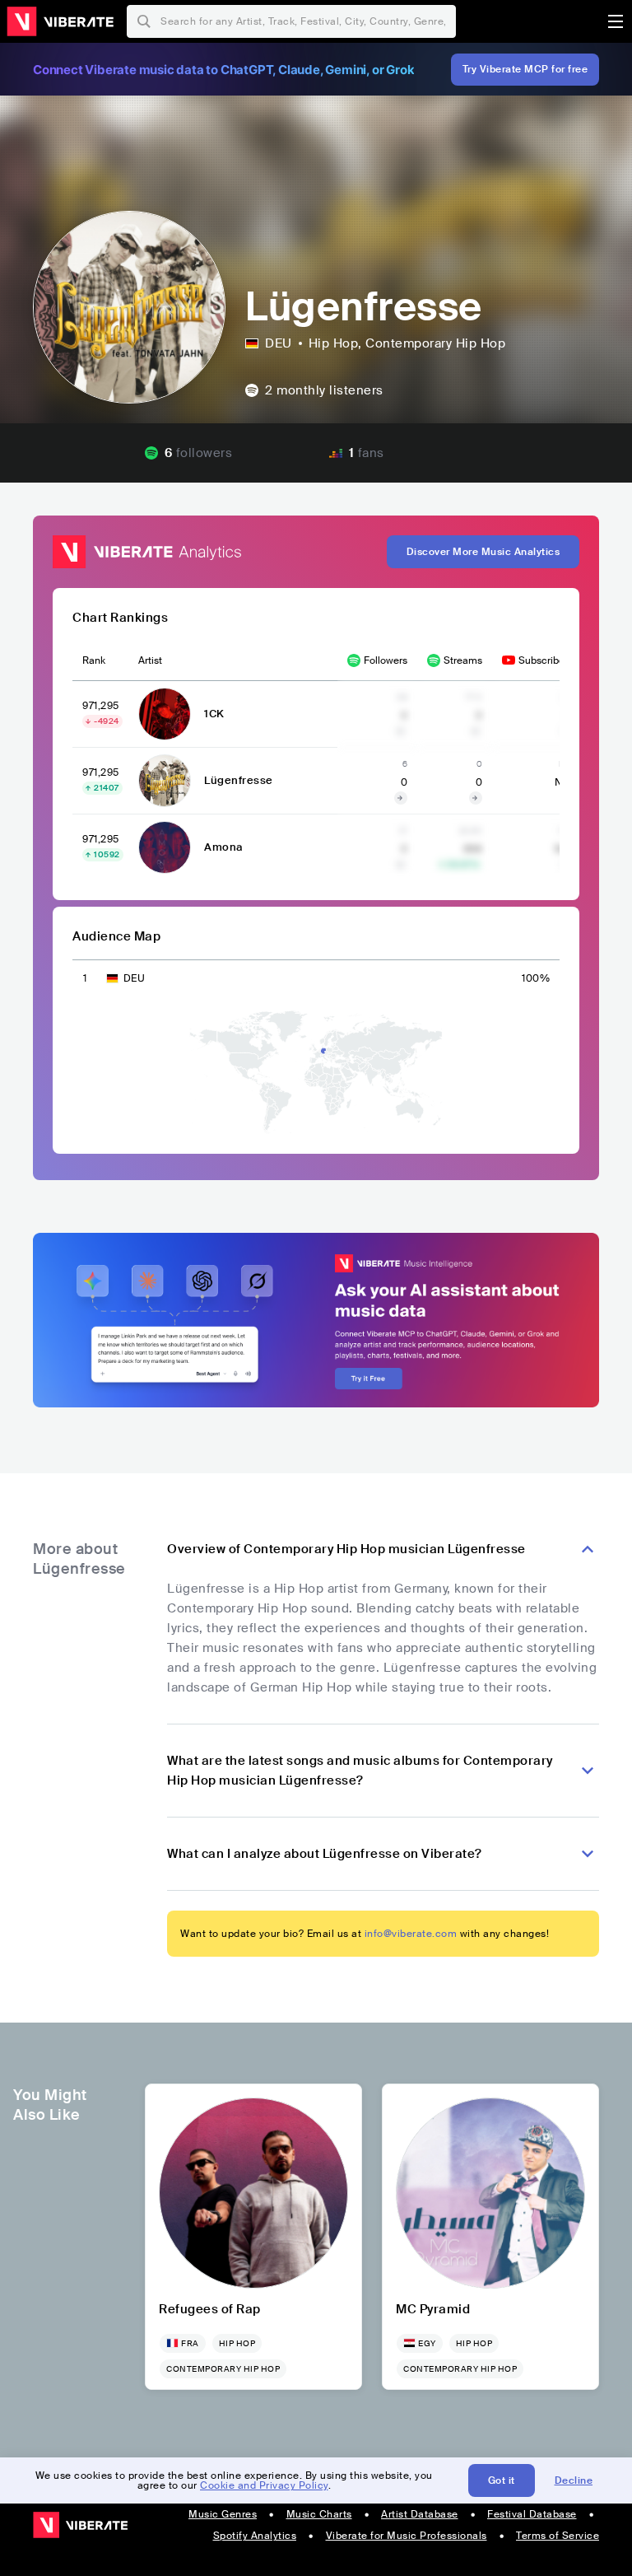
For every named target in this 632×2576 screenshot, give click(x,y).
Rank (94, 660)
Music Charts (319, 2514)
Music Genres (223, 2514)
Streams (463, 660)
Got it (502, 2480)
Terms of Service (558, 2536)
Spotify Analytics (255, 2536)
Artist (150, 660)
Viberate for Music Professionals (407, 2536)
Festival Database (532, 2514)
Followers (386, 660)
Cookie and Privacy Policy (264, 2485)
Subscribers (546, 660)
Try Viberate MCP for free (525, 69)
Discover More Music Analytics (483, 552)
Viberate (60, 21)
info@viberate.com (411, 1934)
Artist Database (420, 2514)
